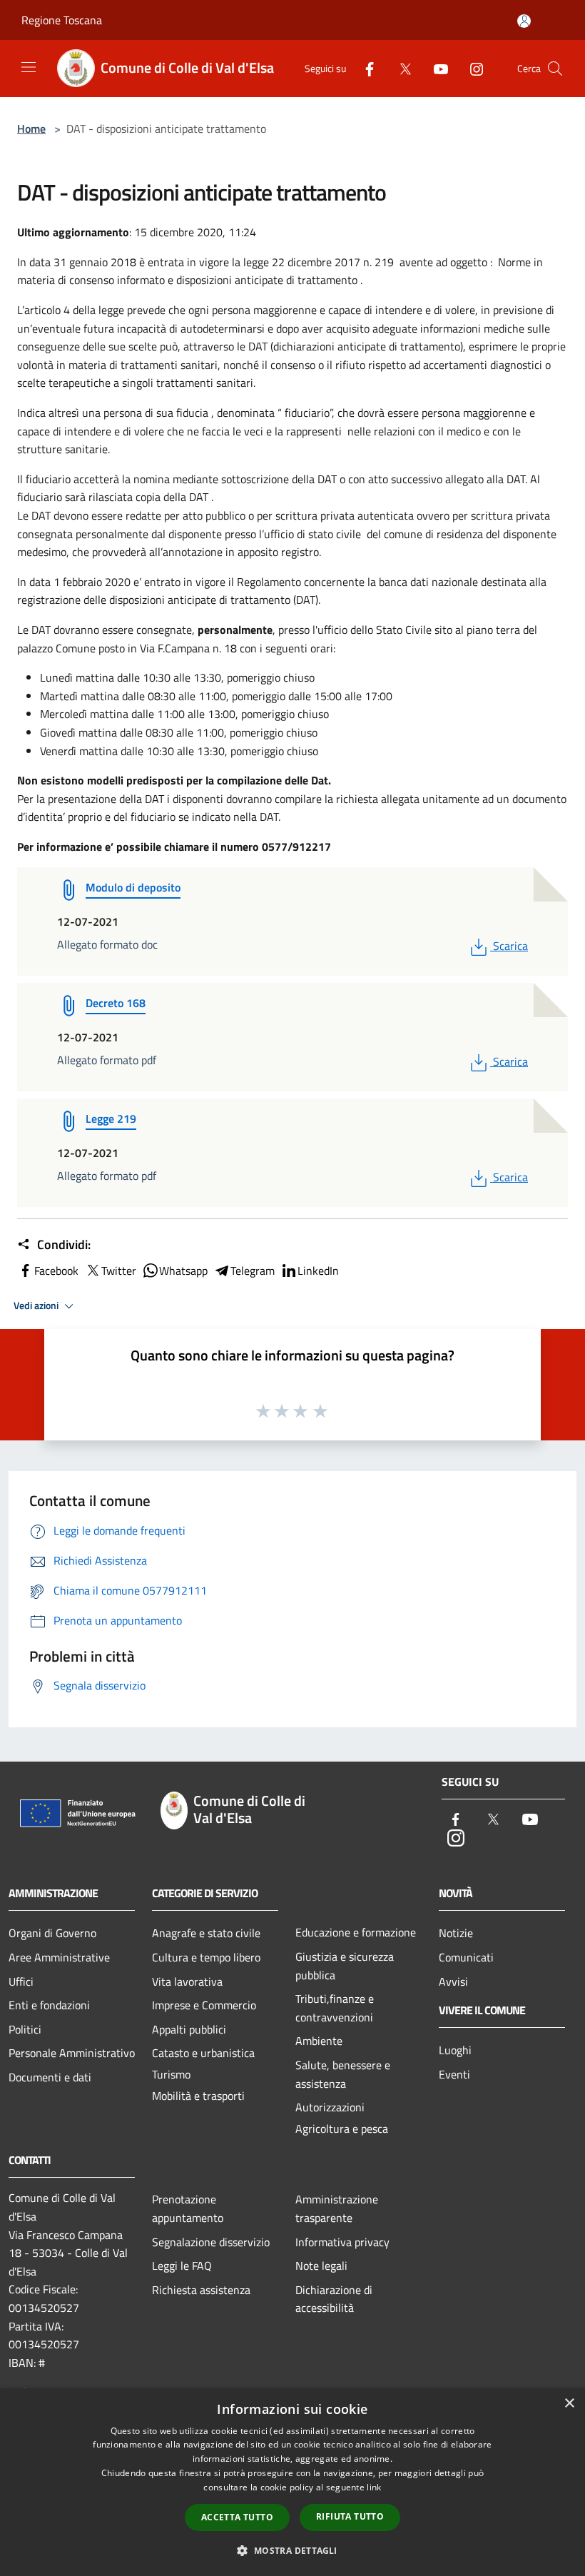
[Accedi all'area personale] (524, 21)
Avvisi (453, 1981)
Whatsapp (183, 1271)
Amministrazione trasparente (337, 2208)
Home (31, 128)
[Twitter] (400, 67)
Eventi (454, 2074)
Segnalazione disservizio (211, 2242)
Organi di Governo (52, 1933)
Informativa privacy (342, 2242)
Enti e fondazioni (49, 2005)
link (374, 2487)
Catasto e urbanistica (203, 2053)
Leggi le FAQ (182, 2266)
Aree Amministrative (59, 1957)
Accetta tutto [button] (237, 2517)
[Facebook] (364, 67)
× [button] (569, 2404)
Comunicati (466, 1957)
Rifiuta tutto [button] (350, 2516)
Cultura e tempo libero (206, 1957)
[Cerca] (555, 69)
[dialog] (292, 2482)
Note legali (321, 2266)
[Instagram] (471, 67)
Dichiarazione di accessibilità (334, 2299)
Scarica (510, 946)
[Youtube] (435, 67)
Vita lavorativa (187, 1981)
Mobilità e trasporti (198, 2096)
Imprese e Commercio (204, 2005)
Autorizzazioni (330, 2107)
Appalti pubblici (189, 2029)
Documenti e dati (50, 2077)
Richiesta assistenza (201, 2290)
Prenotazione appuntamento (188, 2208)
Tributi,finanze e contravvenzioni (335, 2008)
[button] (292, 2550)
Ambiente (319, 2041)
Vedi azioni (37, 1305)
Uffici (21, 1981)
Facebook (56, 1271)
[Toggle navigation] (29, 67)
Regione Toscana (62, 20)
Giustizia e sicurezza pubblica (345, 1966)
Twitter (119, 1271)
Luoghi (455, 2050)
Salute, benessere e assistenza (343, 2074)
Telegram (253, 1271)
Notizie (456, 1933)
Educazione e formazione (356, 1932)
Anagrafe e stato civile (206, 1933)
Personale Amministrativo (72, 2053)
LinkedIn (318, 1271)
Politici (25, 2029)
